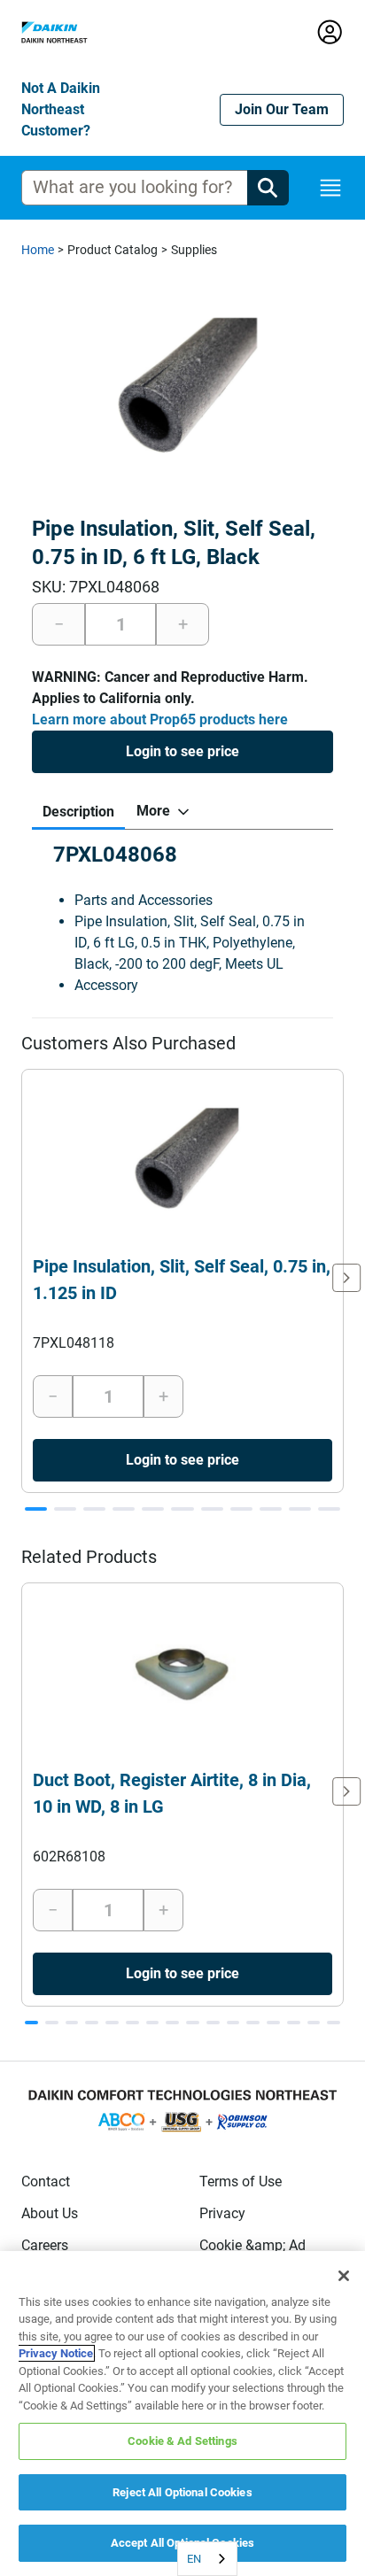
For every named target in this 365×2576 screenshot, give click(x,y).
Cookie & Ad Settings (182, 2441)
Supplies (194, 250)
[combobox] (207, 2559)
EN (194, 2559)
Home (38, 250)
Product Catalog (113, 250)
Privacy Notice (56, 2353)
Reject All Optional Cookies (182, 2492)
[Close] (344, 2276)
